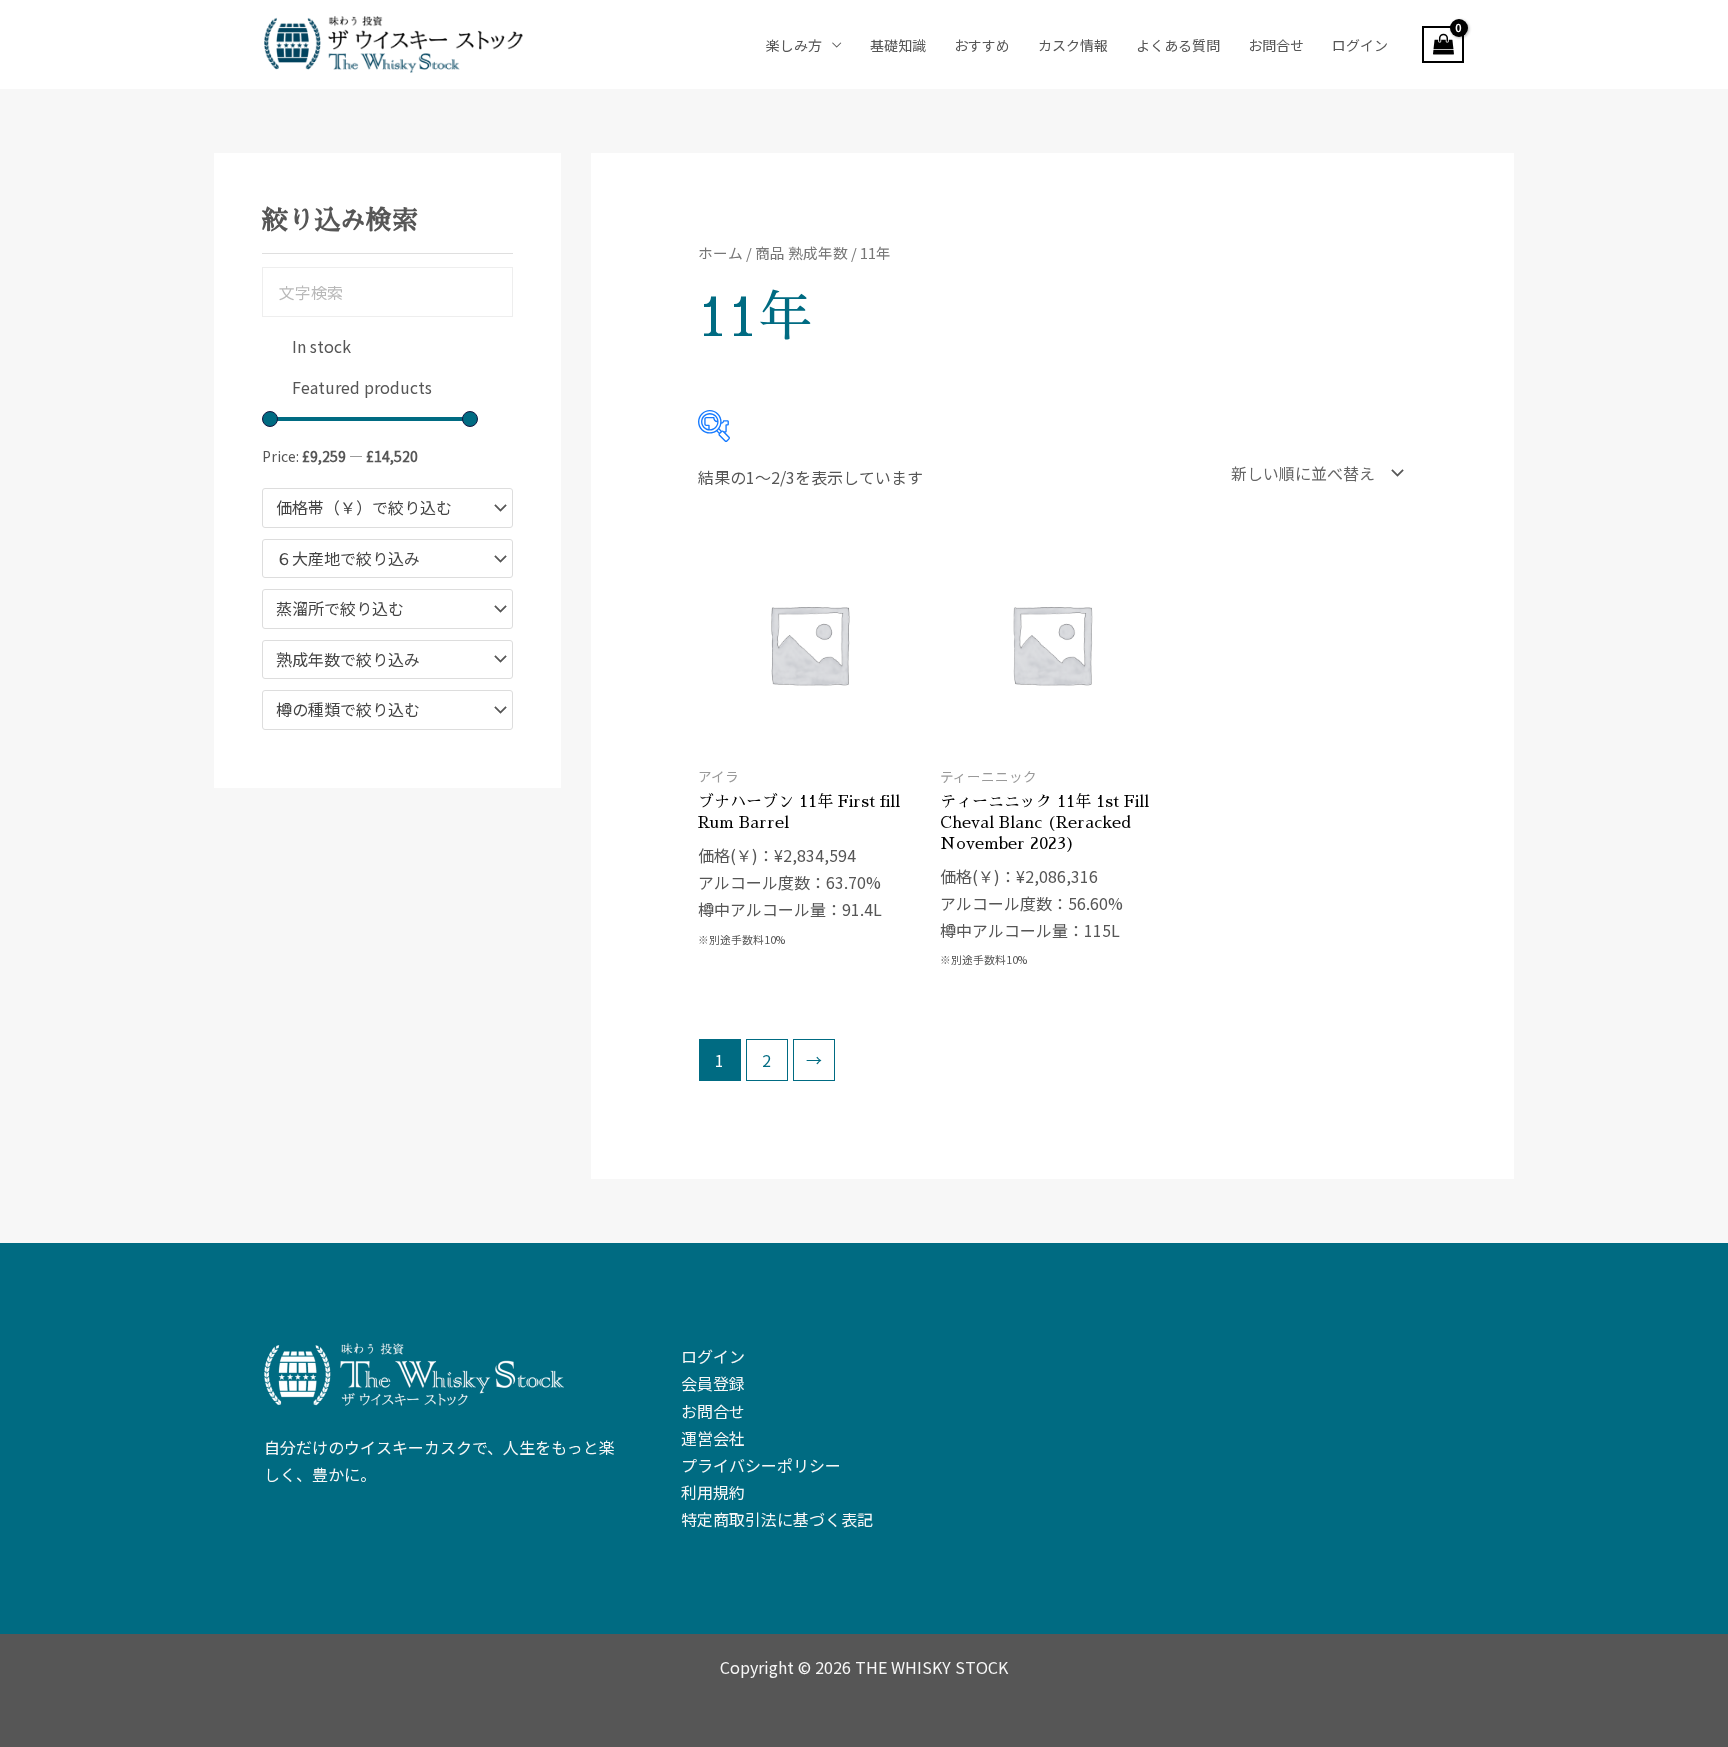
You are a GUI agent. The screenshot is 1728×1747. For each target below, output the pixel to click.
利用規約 (713, 1492)
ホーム (720, 252)
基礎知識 (898, 45)
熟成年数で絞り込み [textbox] (348, 660)
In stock (321, 346)
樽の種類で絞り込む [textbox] (348, 710)
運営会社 (713, 1438)
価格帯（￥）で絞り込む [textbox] (364, 508)
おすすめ (982, 45)
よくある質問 (1178, 45)
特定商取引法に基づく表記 (777, 1519)
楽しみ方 (794, 45)
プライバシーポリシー (761, 1465)
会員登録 (713, 1383)
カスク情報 (1073, 45)
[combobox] (387, 508)
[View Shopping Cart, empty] (1443, 45)
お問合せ (1276, 45)
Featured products (362, 387)
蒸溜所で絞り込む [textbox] (340, 609)
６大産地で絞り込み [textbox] (348, 559)
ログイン (1360, 45)
